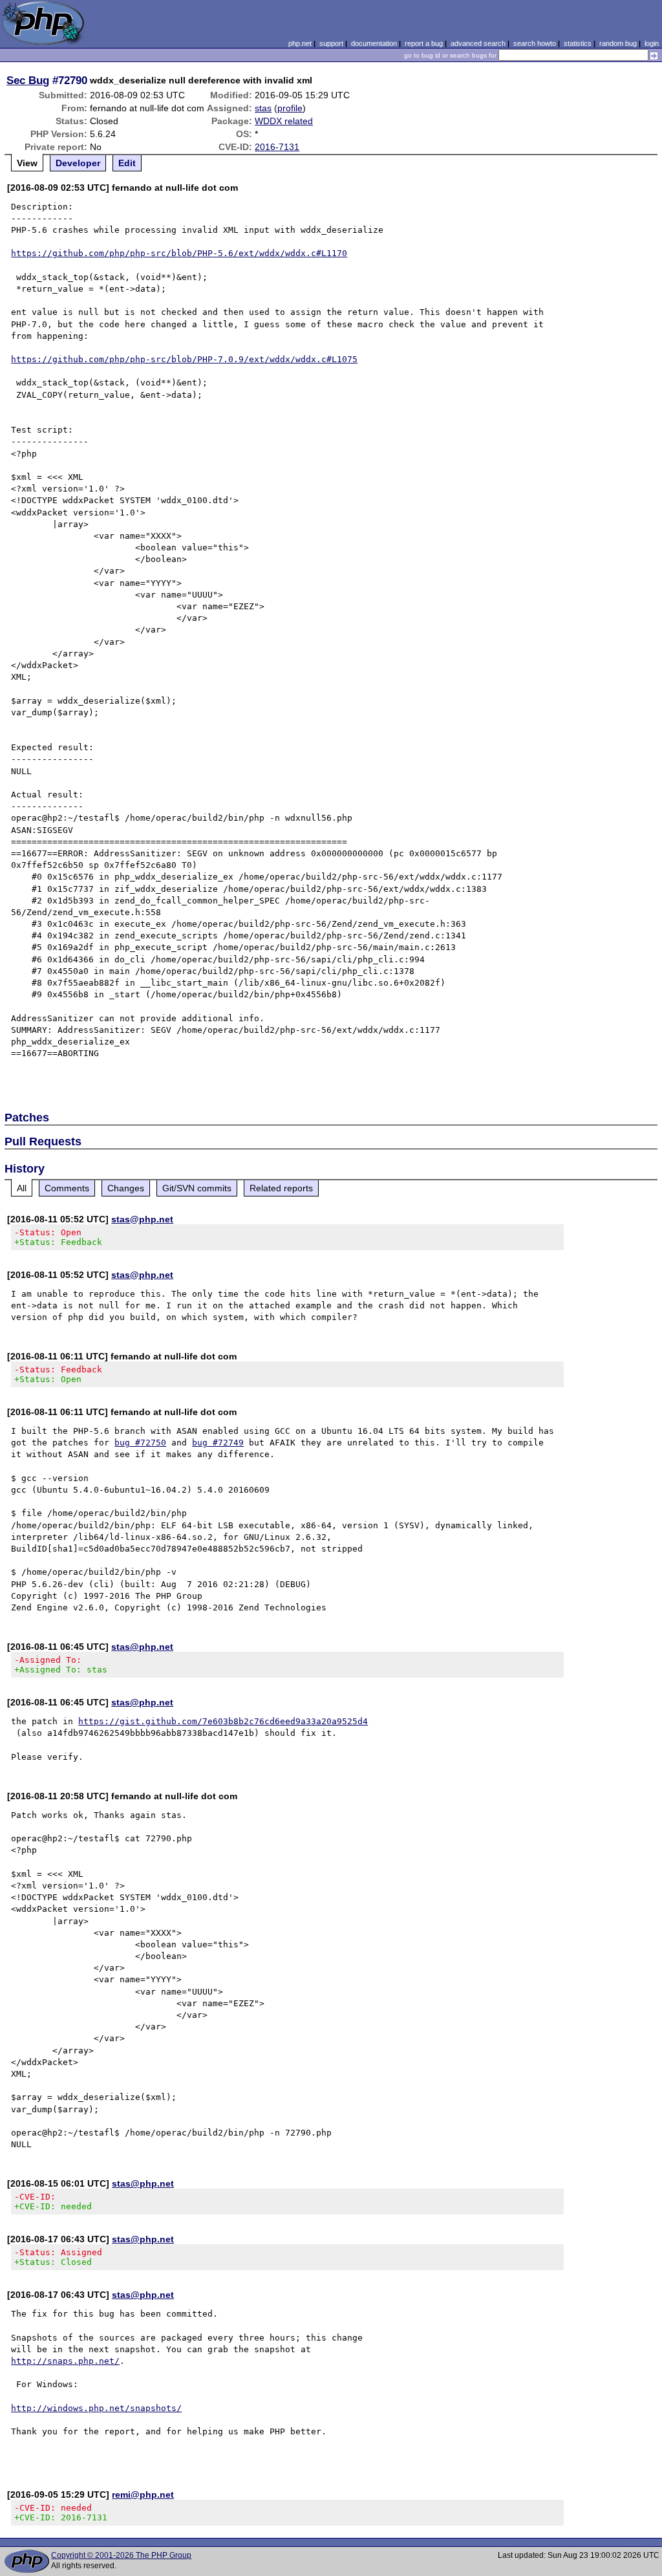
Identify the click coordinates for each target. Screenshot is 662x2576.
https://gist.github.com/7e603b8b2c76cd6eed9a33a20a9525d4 (223, 1721)
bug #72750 (140, 1443)
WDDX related (284, 121)
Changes (126, 1188)
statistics (578, 43)
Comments (67, 1188)
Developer (78, 163)
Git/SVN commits (197, 1188)
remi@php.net (143, 2495)
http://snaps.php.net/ (65, 2361)
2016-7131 (277, 147)
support (331, 43)
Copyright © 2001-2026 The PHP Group (121, 2555)
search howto (535, 43)
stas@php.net (142, 1219)
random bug (618, 43)
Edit (127, 163)
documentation (374, 43)
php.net (300, 43)
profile (290, 108)
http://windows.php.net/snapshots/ (96, 2408)
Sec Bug (28, 80)
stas (263, 108)
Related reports (281, 1188)
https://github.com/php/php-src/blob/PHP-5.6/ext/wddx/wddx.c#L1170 (179, 253)
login (652, 43)
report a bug (424, 43)
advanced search (478, 43)
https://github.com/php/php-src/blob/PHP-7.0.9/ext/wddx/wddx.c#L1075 (184, 359)
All (22, 1188)
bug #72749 (218, 1443)
